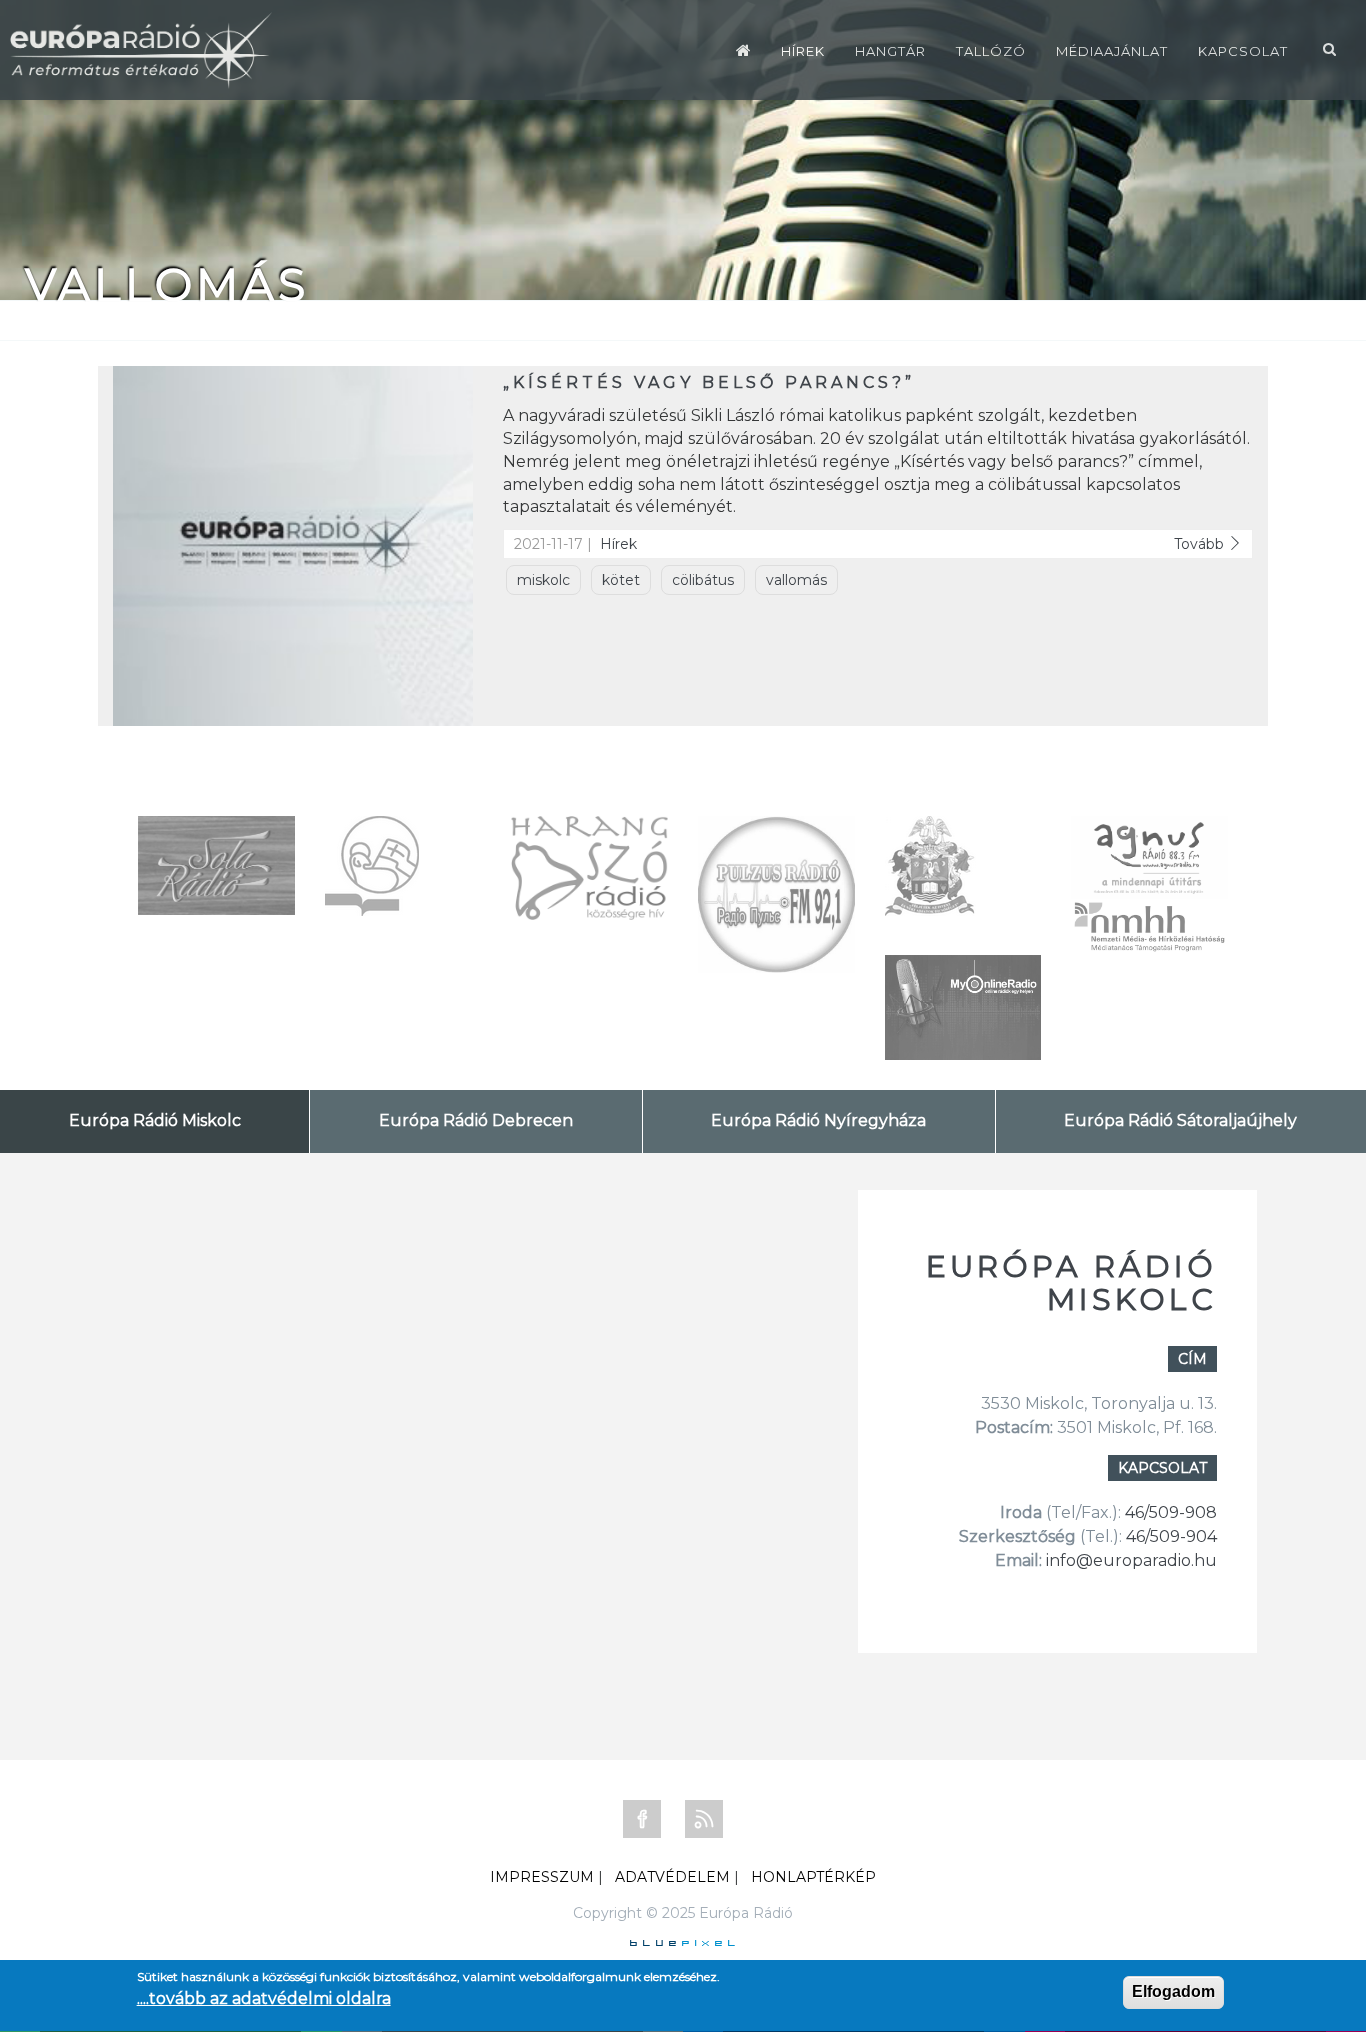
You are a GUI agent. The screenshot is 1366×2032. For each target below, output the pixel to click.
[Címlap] (743, 50)
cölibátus (703, 580)
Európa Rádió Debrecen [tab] (476, 1120)
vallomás (796, 580)
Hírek (803, 51)
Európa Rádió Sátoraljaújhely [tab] (1180, 1120)
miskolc (543, 580)
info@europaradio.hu (1131, 1560)
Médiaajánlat (1112, 51)
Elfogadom (1173, 1991)
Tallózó (991, 51)
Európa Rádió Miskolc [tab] (155, 1120)
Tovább (1201, 544)
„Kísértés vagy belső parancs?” (709, 382)
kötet (621, 580)
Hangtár (890, 51)
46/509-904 (1169, 1536)
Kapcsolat (1243, 51)
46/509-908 (1171, 1512)
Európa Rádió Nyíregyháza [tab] (818, 1120)
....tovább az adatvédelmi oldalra (264, 1998)
